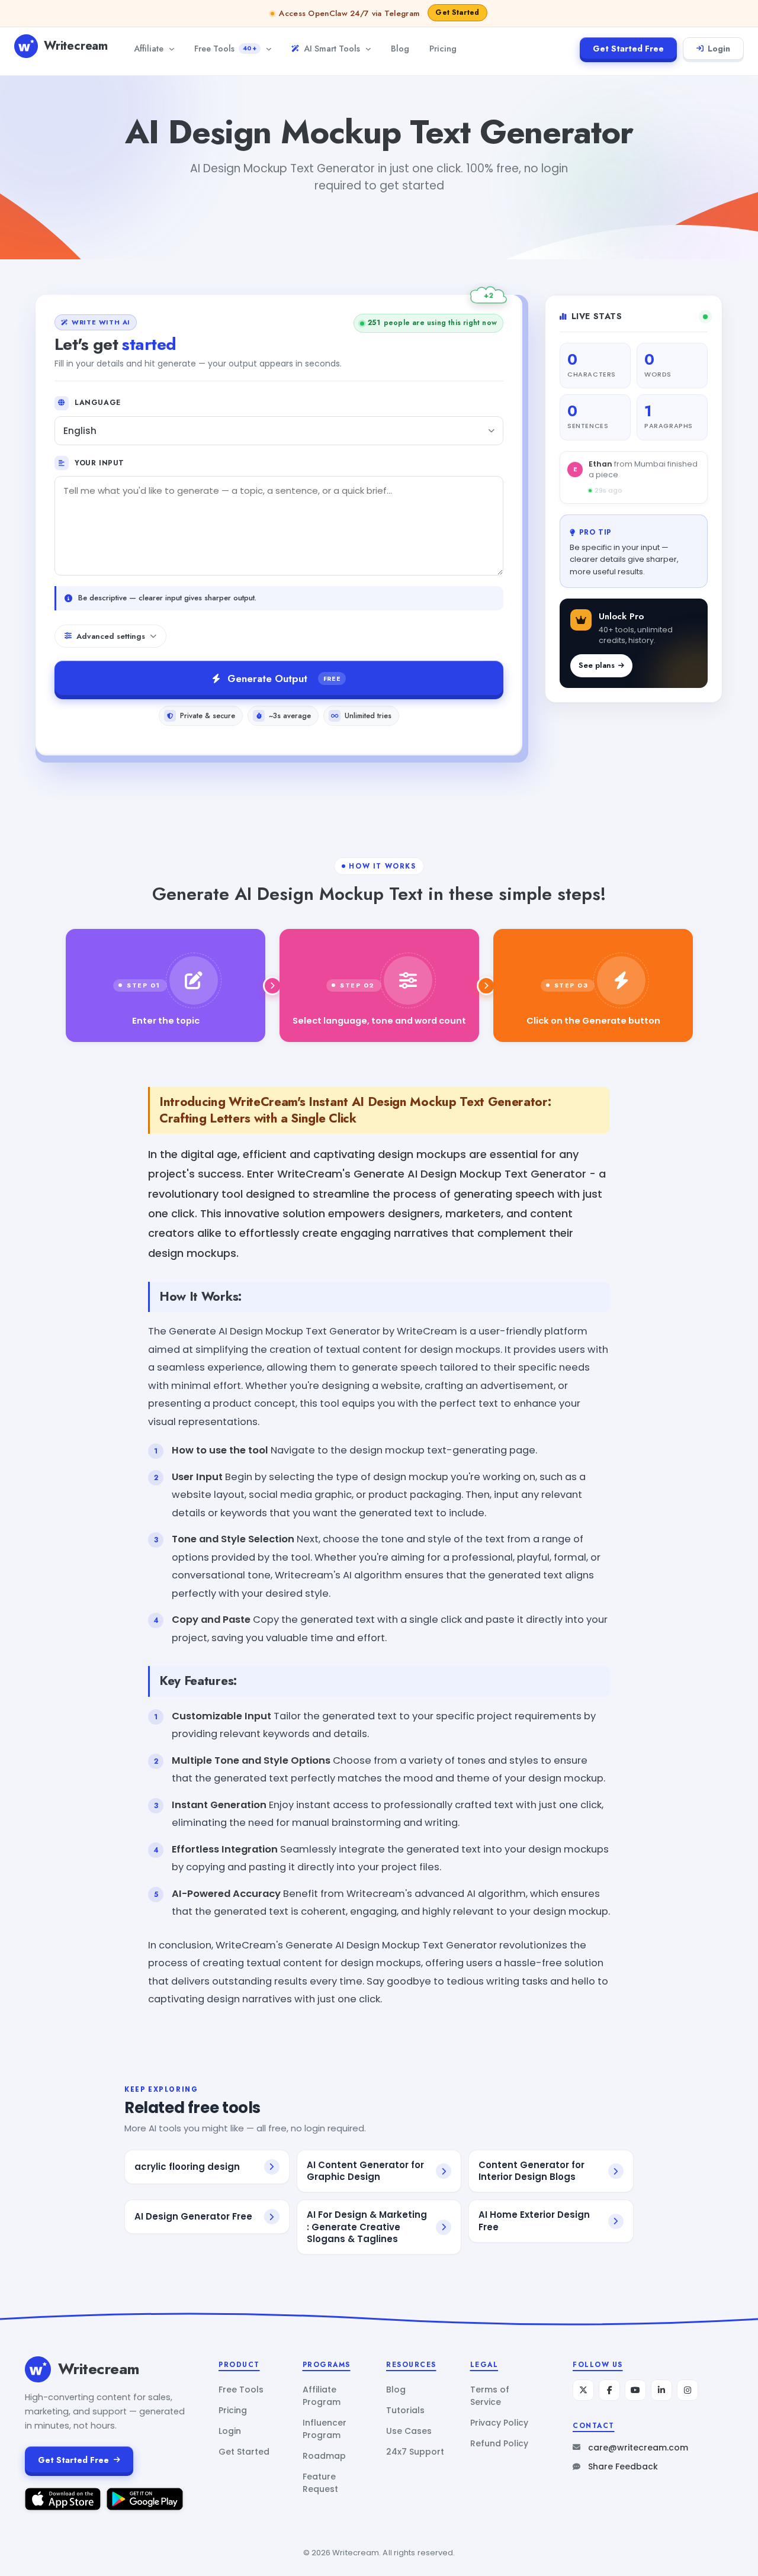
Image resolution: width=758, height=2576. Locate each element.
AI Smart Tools (332, 48)
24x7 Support (415, 2452)
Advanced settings (111, 636)
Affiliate (149, 48)
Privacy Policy (499, 2423)
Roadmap (324, 2456)
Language (98, 403)
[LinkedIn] (661, 2390)
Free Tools (225, 48)
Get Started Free (628, 49)
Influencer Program (325, 2429)
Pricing (443, 48)
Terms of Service (490, 2396)
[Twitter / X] (583, 2390)
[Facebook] (609, 2390)
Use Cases (409, 2431)
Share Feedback (623, 2466)
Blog (400, 48)
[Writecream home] (38, 2369)
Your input (99, 463)
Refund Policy (499, 2443)
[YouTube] (635, 2390)
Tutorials (405, 2410)
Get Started (244, 2452)
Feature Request (320, 2483)
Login (719, 49)
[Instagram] (688, 2390)
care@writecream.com (638, 2448)
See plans (597, 665)
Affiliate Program (322, 2396)
